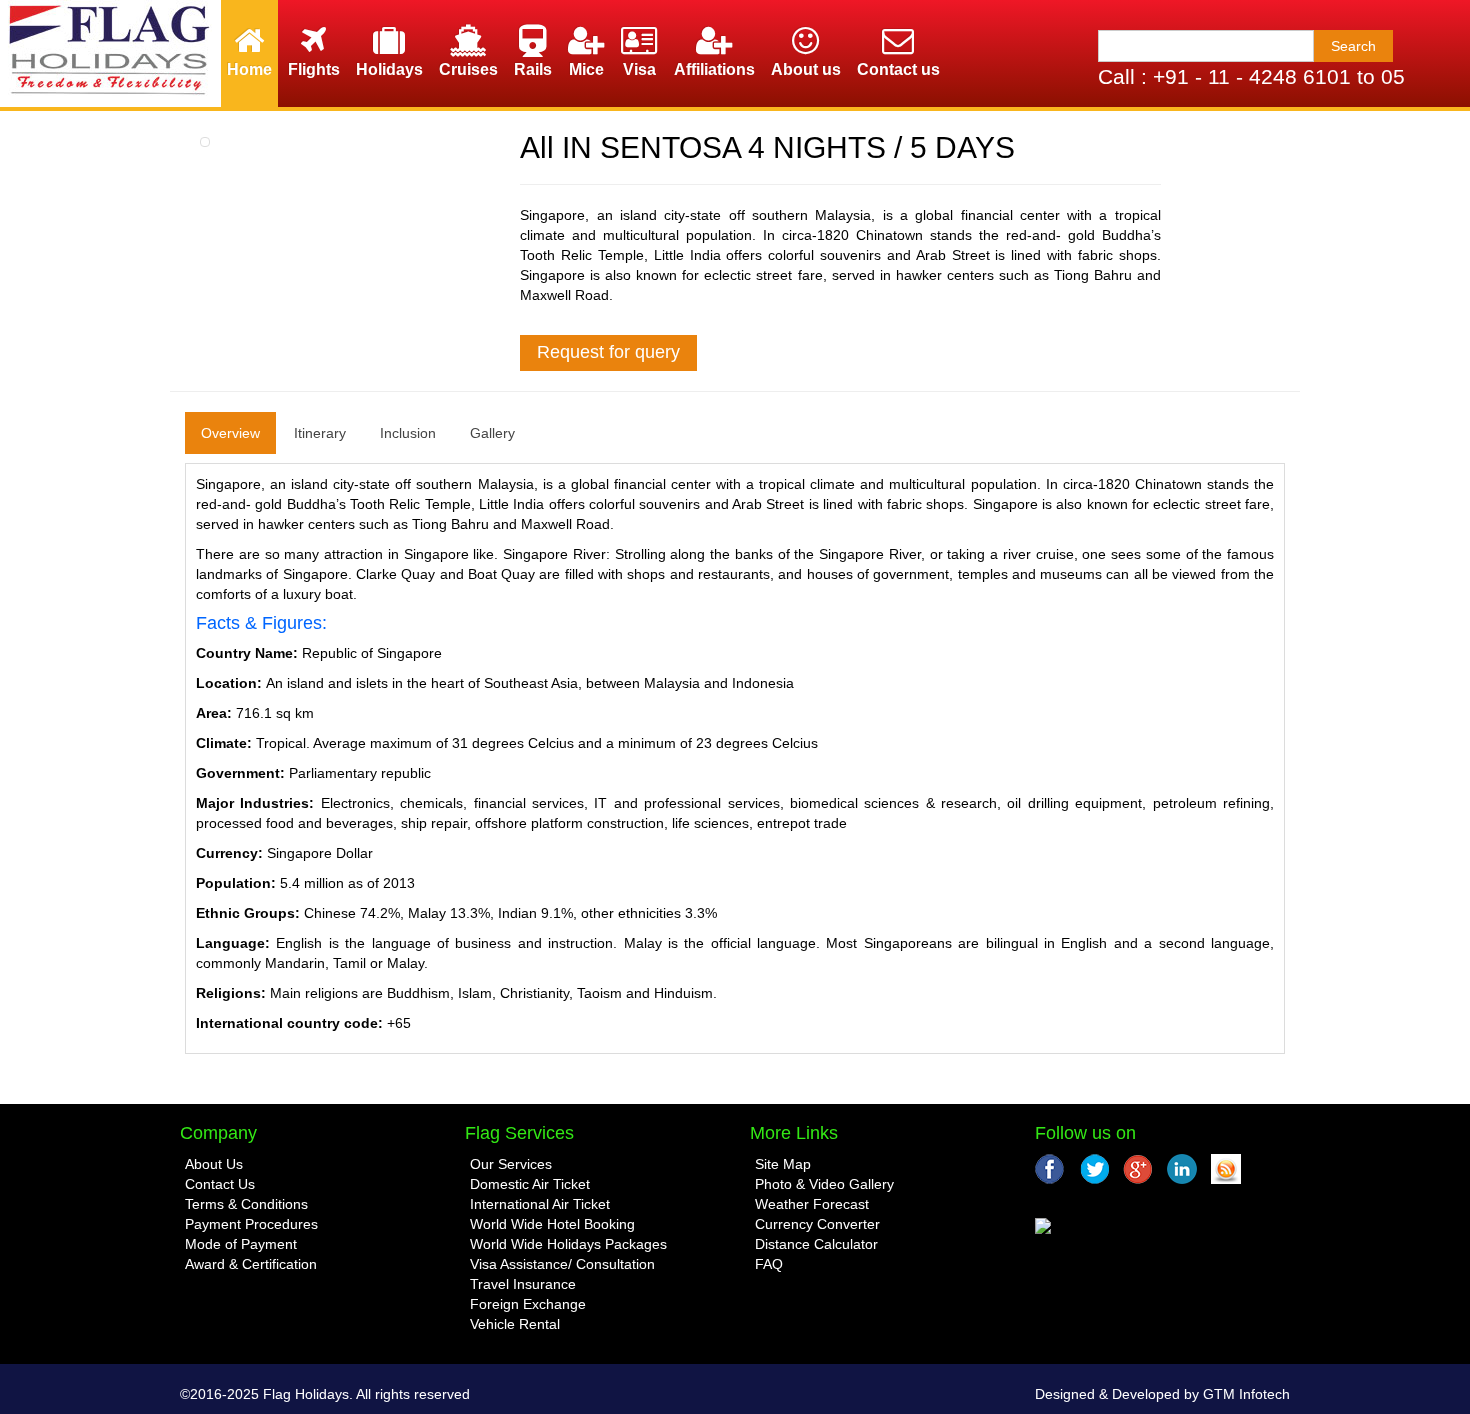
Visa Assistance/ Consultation (562, 1264)
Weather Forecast (812, 1204)
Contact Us (220, 1184)
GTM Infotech (1246, 1394)
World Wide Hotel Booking (552, 1224)
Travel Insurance (523, 1284)
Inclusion (408, 433)
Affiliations (714, 69)
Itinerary (320, 433)
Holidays (389, 69)
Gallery (492, 433)
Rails (533, 69)
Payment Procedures (251, 1224)
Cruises (468, 69)
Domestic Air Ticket (530, 1184)
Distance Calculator (816, 1244)
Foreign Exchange (528, 1304)
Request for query (608, 352)
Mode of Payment (241, 1244)
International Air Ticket (540, 1204)
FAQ (769, 1264)
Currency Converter (817, 1224)
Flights (314, 69)
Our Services (511, 1164)
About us (806, 69)
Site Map (783, 1164)
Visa (639, 69)
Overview (230, 433)
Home (249, 69)
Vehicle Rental (515, 1324)
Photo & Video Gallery (824, 1184)
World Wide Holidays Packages (568, 1244)
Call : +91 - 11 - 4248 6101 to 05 (1251, 76)
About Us (214, 1164)
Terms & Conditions (246, 1204)
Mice (586, 69)
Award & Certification (251, 1264)
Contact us (898, 69)
